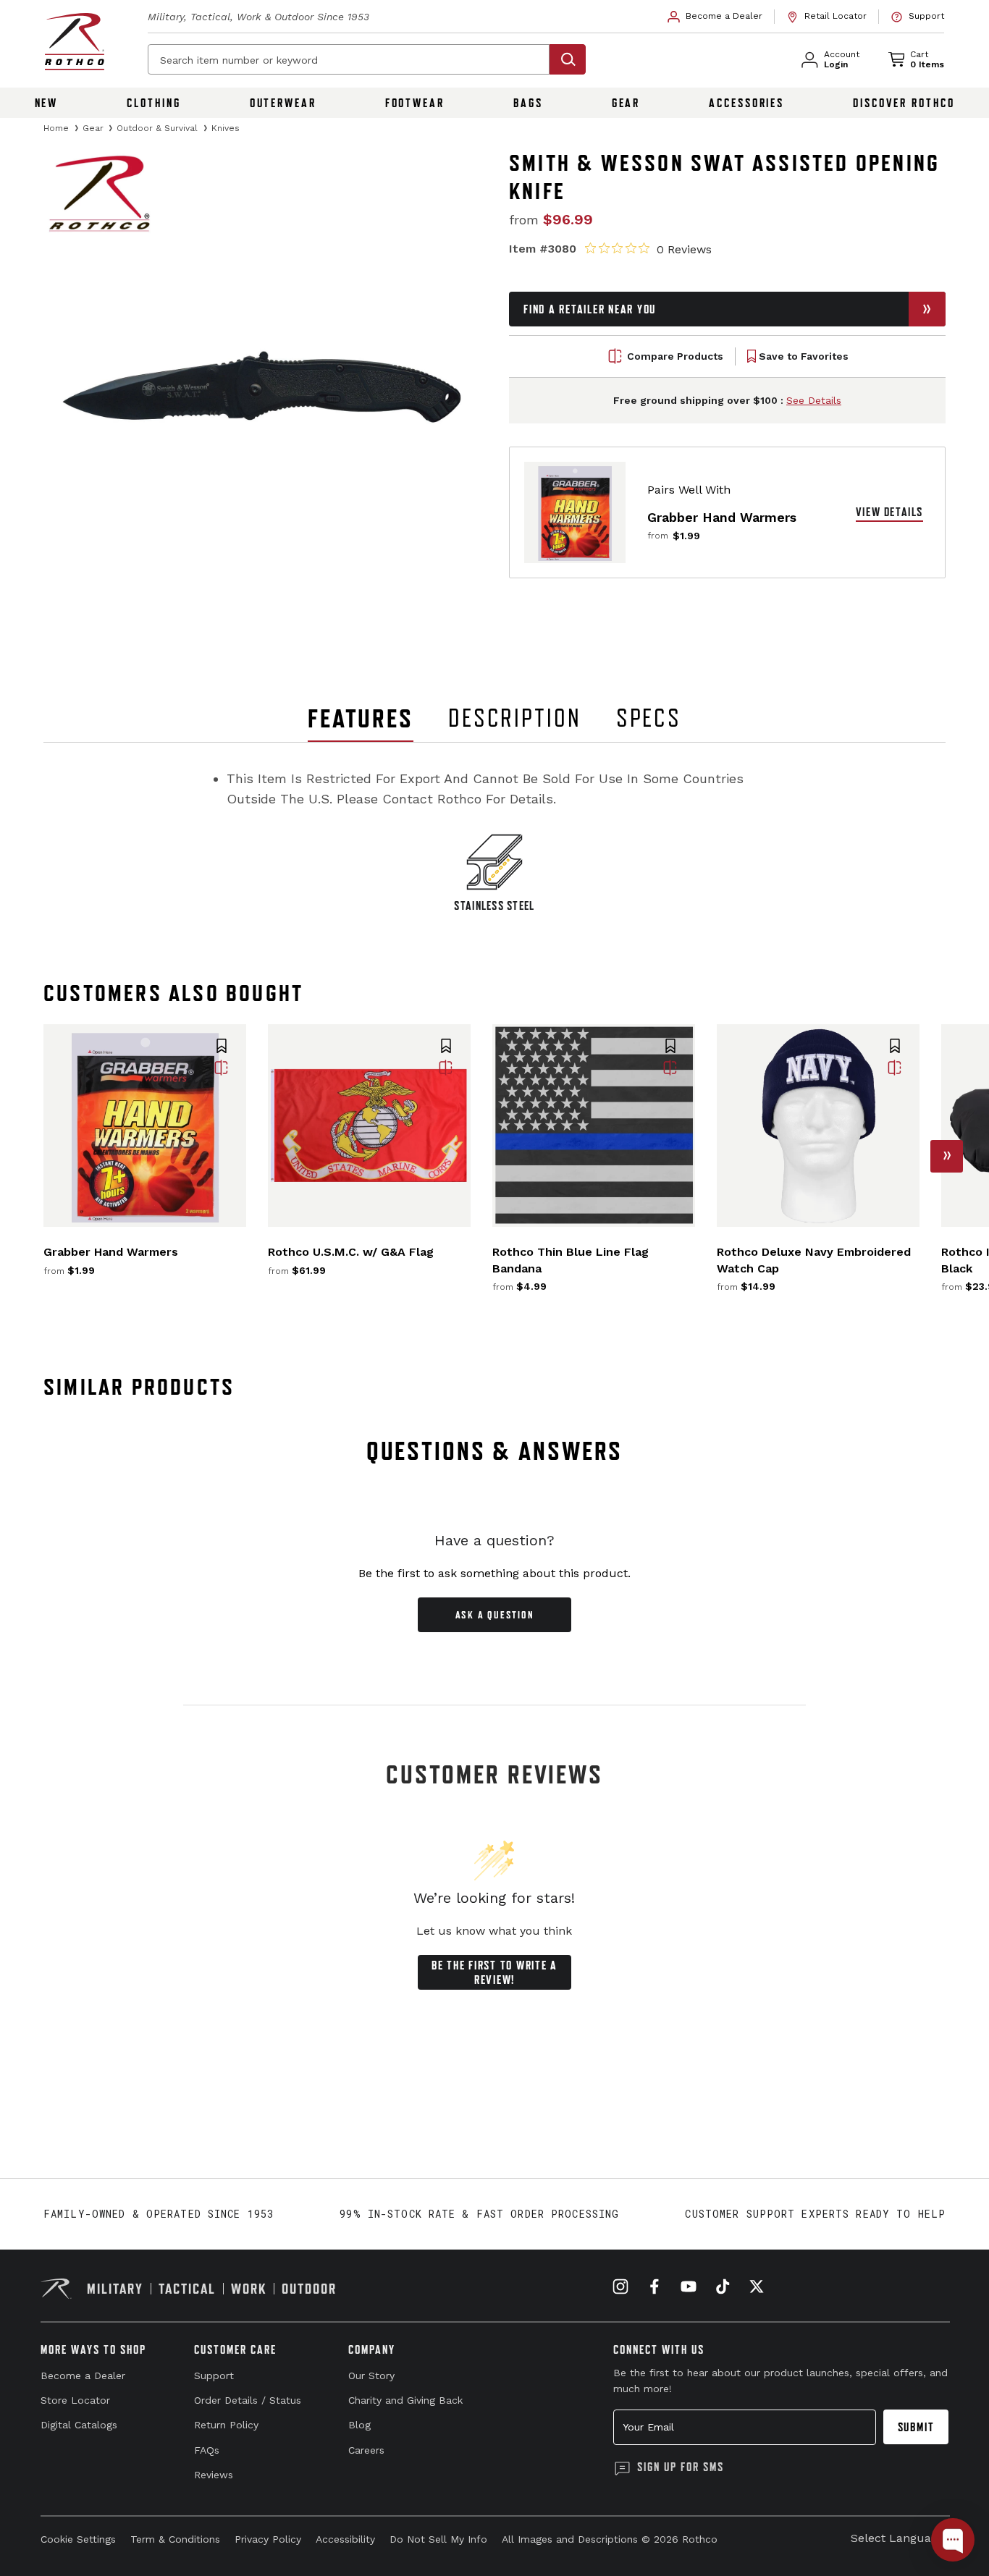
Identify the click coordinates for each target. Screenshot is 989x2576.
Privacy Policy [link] (268, 2539)
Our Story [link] (371, 2376)
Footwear (415, 103)
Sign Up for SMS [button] (681, 2467)
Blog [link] (359, 2425)
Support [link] (214, 2376)
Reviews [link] (214, 2475)
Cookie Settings (78, 2539)
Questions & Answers (495, 1451)
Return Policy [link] (226, 2425)
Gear (626, 103)
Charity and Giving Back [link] (405, 2400)
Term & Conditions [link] (175, 2539)
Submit (916, 2427)
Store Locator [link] (75, 2400)
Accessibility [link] (345, 2539)
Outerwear (283, 103)
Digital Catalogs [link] (79, 2425)
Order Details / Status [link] (248, 2400)
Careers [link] (366, 2450)
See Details (814, 400)
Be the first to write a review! (494, 1972)
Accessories (746, 103)
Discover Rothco (904, 103)
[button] (222, 1047)
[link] (715, 17)
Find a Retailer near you (590, 309)
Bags (528, 103)
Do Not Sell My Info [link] (438, 2539)
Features (361, 718)
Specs (649, 718)
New (47, 103)
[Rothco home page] (75, 42)
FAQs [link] (207, 2450)
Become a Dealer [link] (83, 2376)
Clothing (153, 103)
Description (515, 718)
